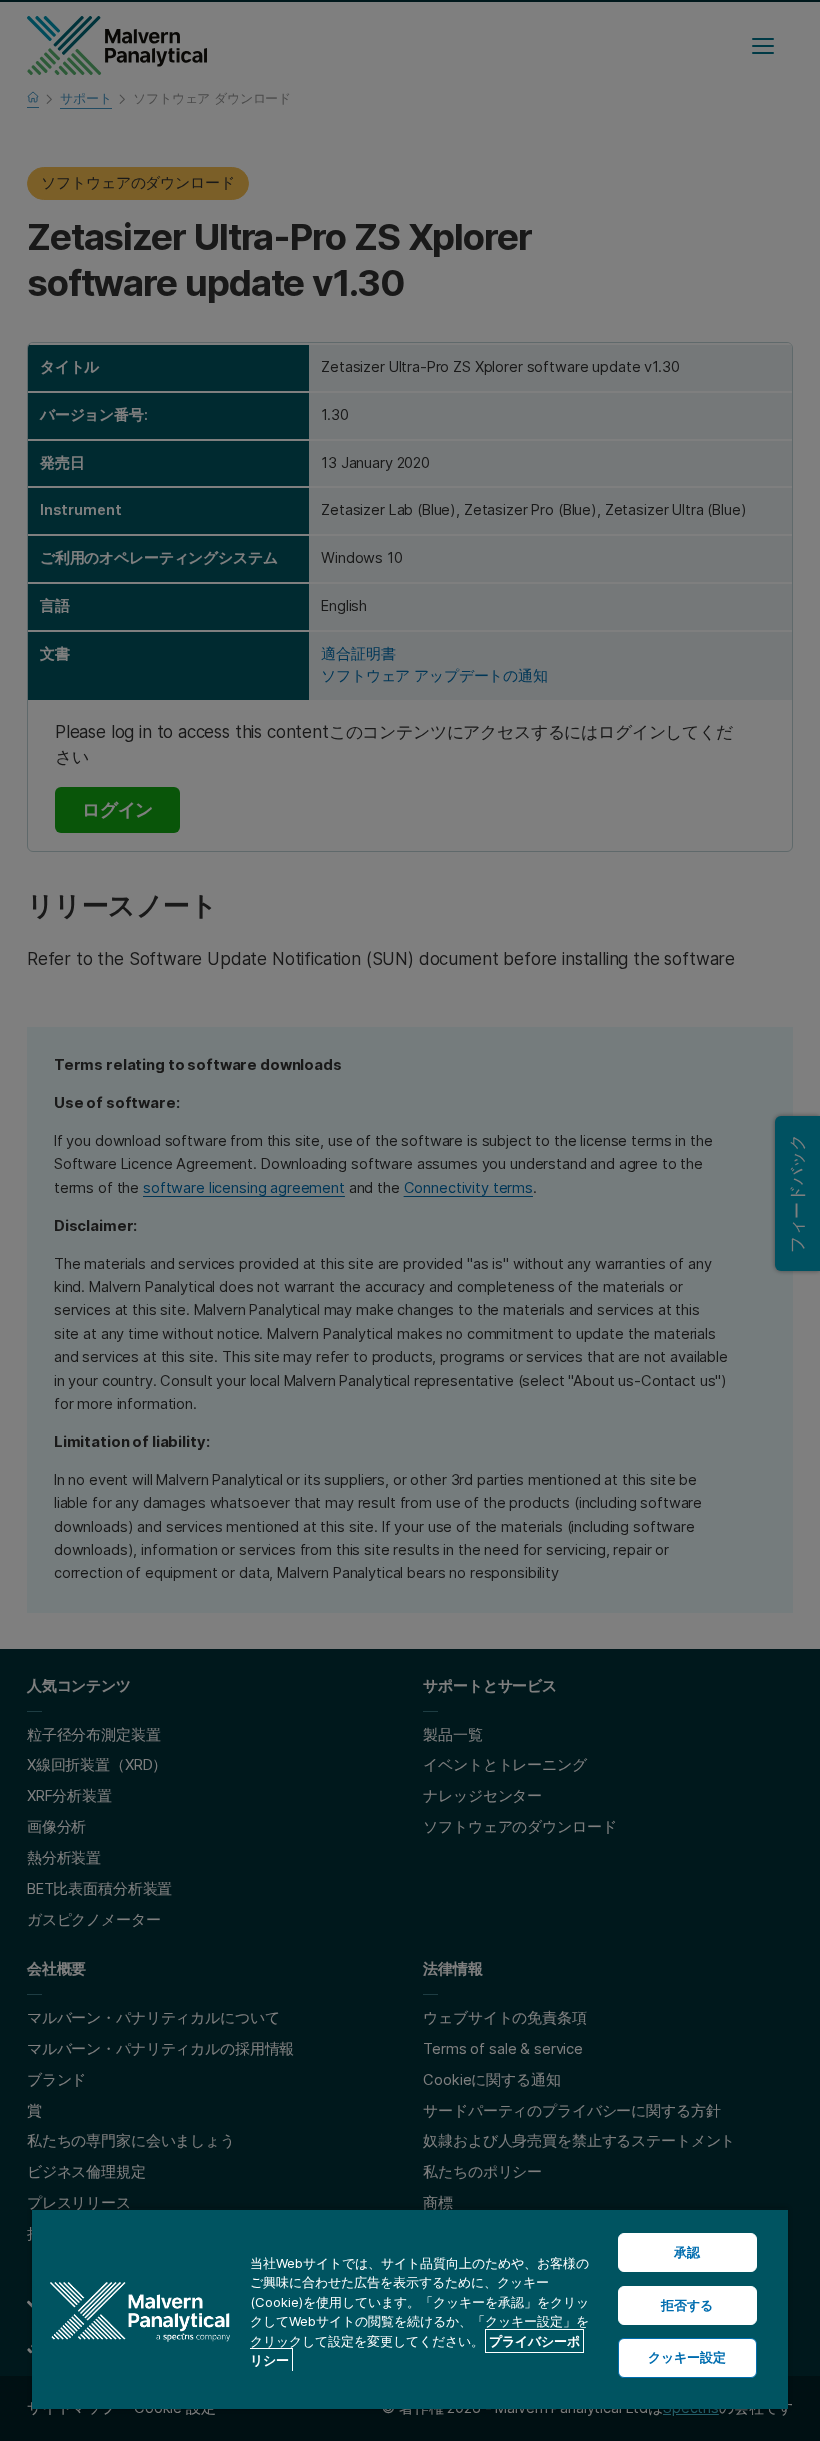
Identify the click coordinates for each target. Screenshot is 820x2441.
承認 (687, 2252)
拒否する (687, 2305)
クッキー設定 (687, 2357)
